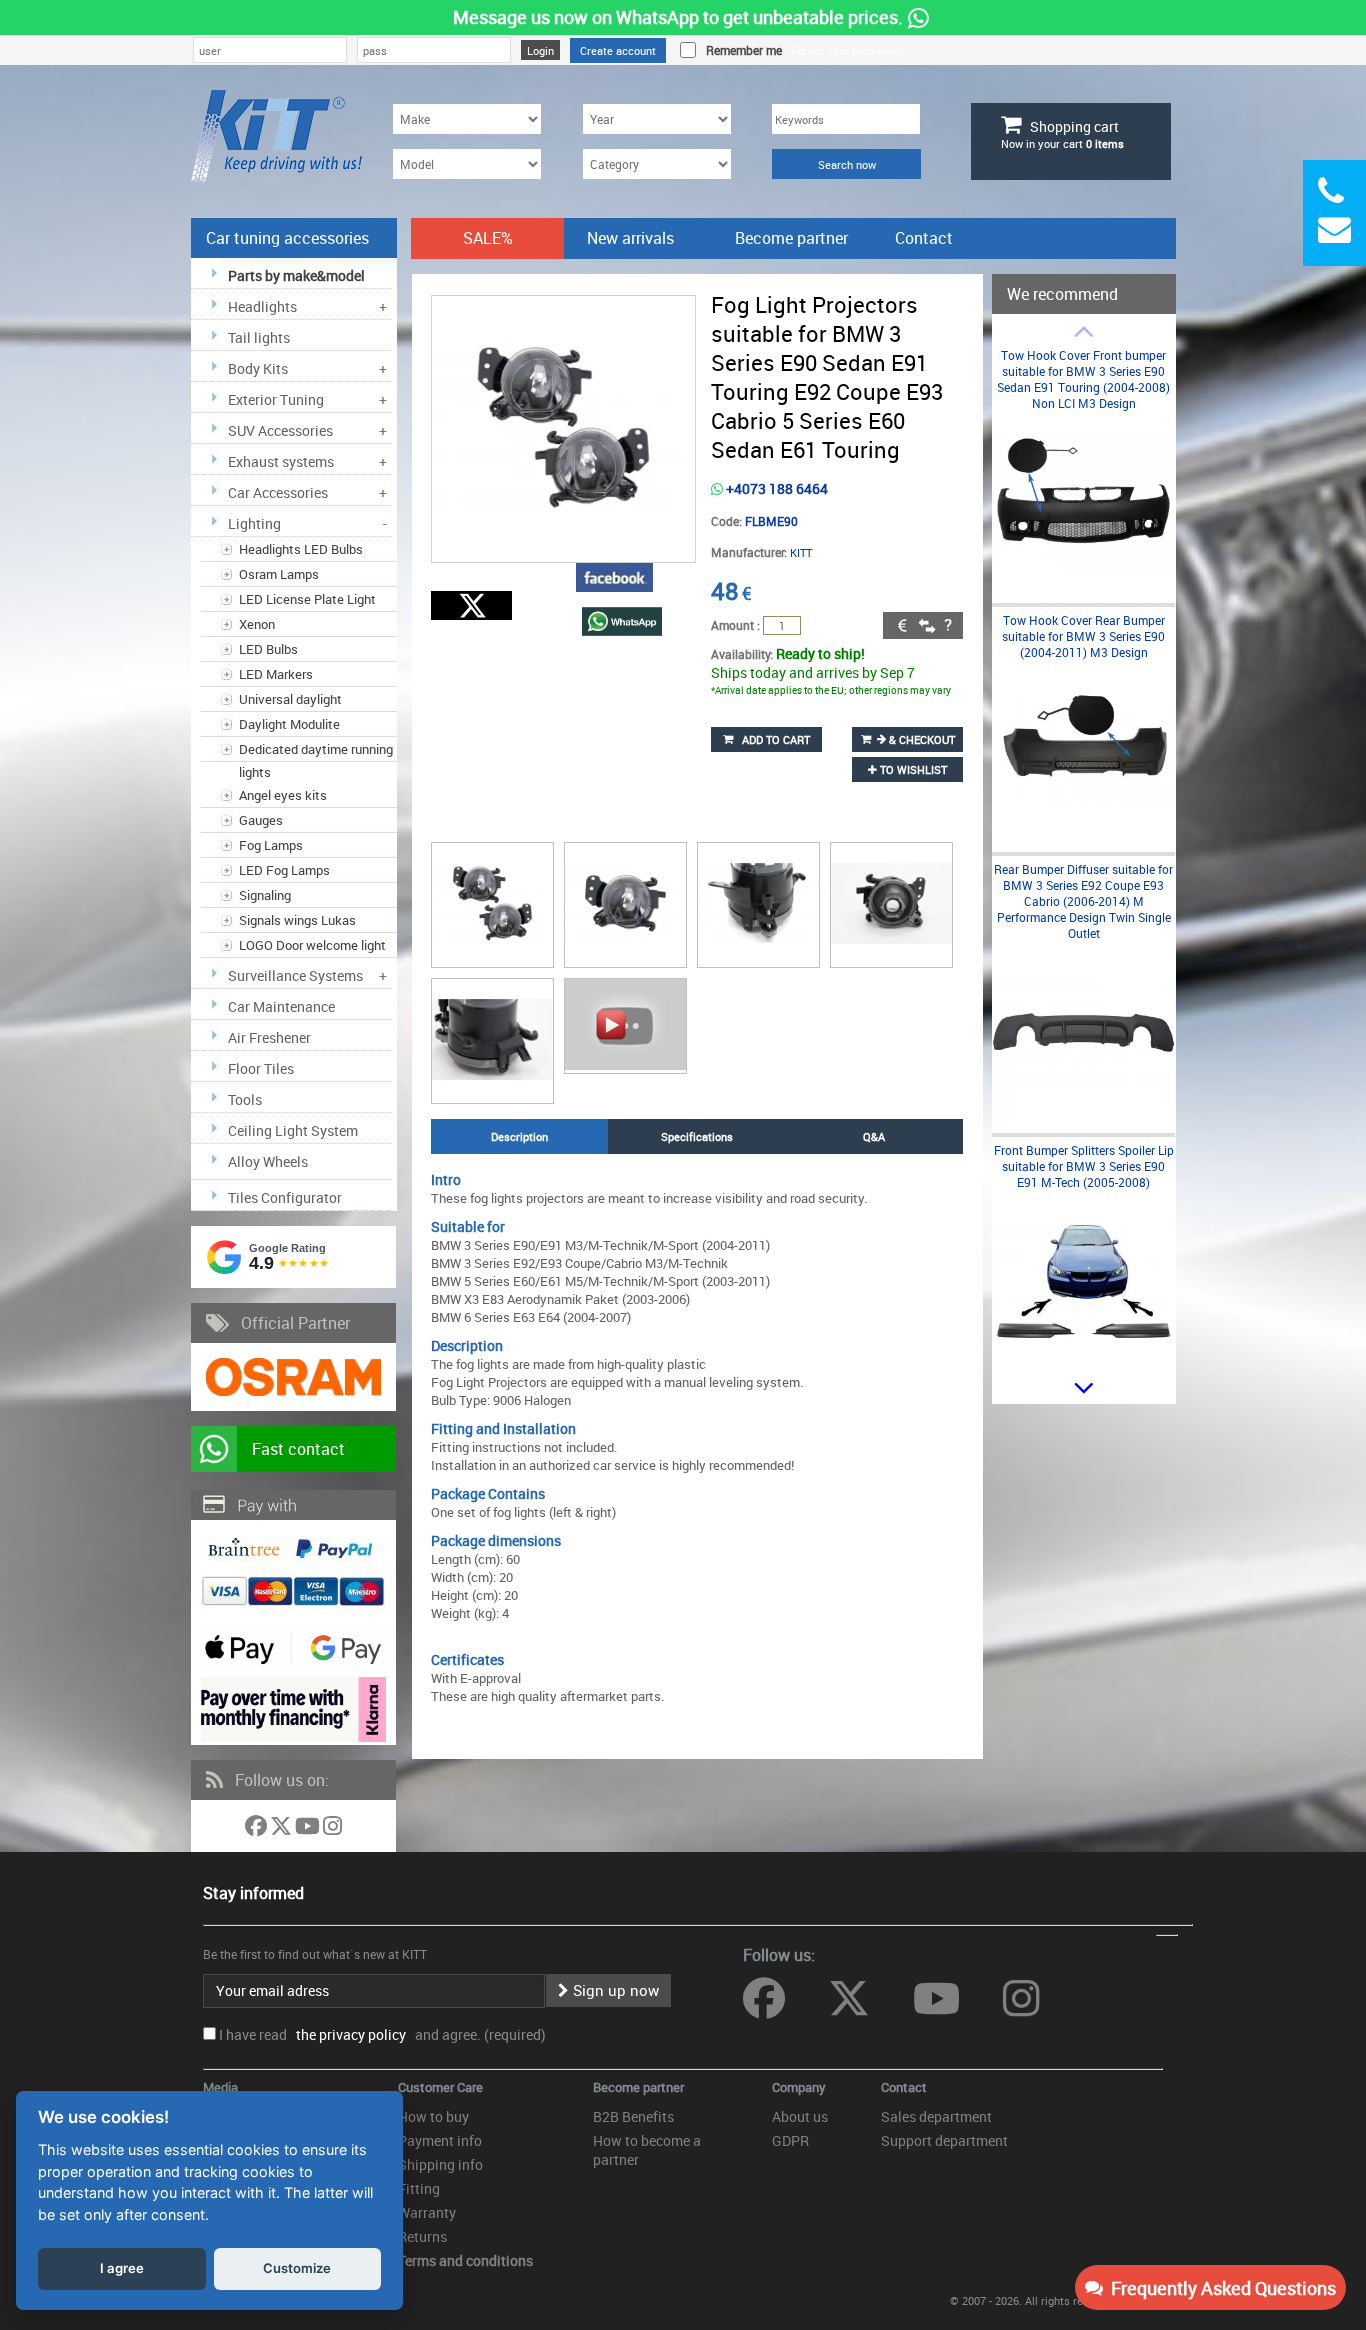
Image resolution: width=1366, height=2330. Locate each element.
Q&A (874, 1136)
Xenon (257, 624)
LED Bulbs (268, 649)
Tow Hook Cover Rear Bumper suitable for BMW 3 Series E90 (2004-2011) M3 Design (1083, 636)
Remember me (741, 50)
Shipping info (440, 2164)
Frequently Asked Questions (1219, 2288)
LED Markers (276, 674)
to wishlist (912, 769)
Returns (422, 2236)
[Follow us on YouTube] (309, 1829)
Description (519, 1136)
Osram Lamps (279, 574)
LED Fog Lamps (284, 870)
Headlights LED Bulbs (301, 549)
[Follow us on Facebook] (257, 1829)
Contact (924, 238)
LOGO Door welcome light (312, 945)
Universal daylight (290, 699)
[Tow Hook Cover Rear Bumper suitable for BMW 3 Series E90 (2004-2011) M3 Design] (1083, 838)
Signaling (265, 895)
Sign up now (614, 1990)
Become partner (791, 238)
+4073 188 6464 (775, 488)
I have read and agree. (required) (382, 2034)
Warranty (427, 2212)
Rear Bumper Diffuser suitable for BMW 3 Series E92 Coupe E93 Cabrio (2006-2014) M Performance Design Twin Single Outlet (1083, 901)
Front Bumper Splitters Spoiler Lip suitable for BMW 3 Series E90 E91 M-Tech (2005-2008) (1084, 1166)
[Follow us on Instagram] (332, 1829)
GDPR (790, 2140)
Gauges (261, 820)
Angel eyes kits (283, 795)
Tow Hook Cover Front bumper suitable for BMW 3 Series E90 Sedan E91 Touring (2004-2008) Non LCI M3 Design (1083, 379)
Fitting (419, 2188)
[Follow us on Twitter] (282, 1829)
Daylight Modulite (289, 724)
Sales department (936, 2116)
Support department (944, 2140)
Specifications (697, 1136)
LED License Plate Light (307, 599)
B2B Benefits (633, 2116)
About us (800, 2116)
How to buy (433, 2116)
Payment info (440, 2140)
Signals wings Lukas (297, 920)
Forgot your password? (848, 50)
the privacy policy (348, 2034)
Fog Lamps (271, 845)
